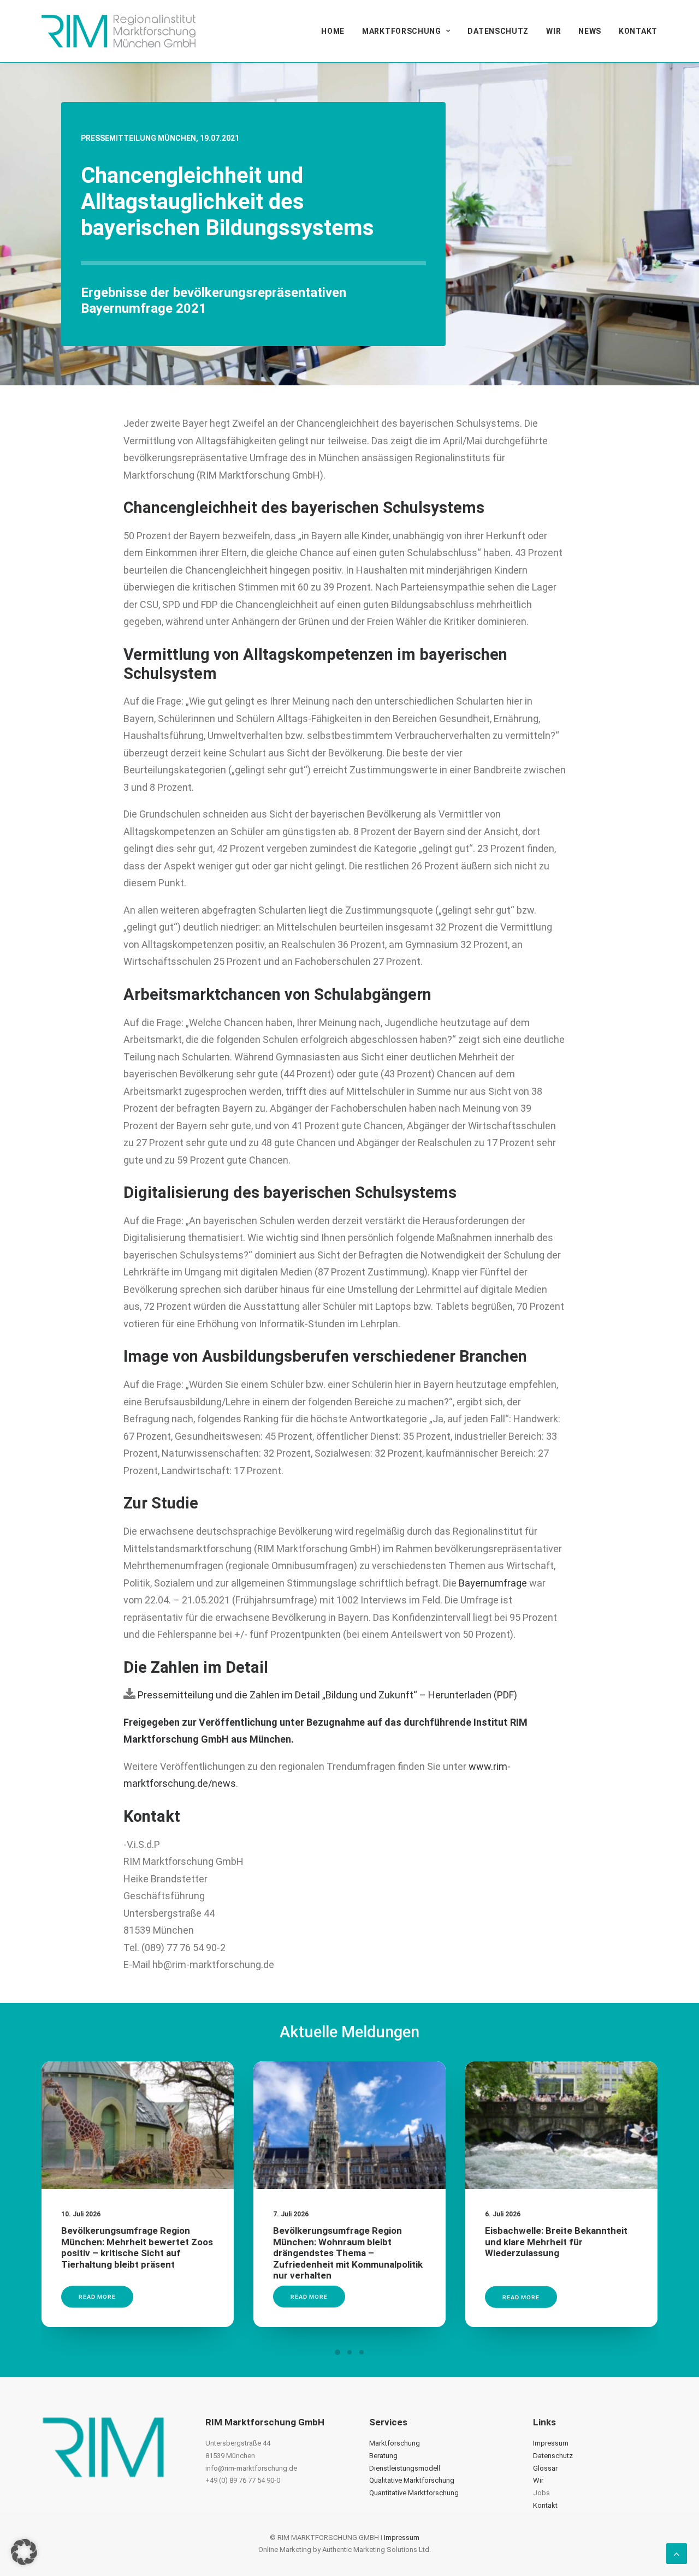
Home (333, 31)
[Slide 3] (362, 2352)
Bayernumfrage (493, 1583)
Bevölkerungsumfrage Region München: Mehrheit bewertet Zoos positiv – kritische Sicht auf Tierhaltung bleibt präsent (137, 2247)
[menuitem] (337, 31)
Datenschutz (498, 31)
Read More (97, 2297)
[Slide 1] (337, 2352)
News (590, 31)
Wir (553, 31)
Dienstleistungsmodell (405, 2468)
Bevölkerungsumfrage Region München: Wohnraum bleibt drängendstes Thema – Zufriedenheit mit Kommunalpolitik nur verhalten (348, 2253)
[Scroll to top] (677, 2553)
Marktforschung (402, 31)
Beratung (383, 2456)
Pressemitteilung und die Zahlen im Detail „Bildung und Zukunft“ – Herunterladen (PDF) (326, 1695)
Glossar (545, 2468)
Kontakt (638, 31)
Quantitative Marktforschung (414, 2493)
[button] (138, 2125)
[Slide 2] (349, 2352)
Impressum (551, 2443)
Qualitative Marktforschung (412, 2480)
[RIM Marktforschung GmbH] (119, 31)
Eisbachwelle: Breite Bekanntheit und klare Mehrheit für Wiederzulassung (556, 2242)
